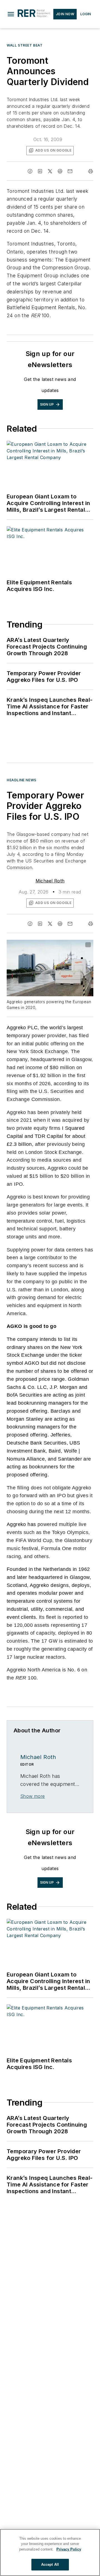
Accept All (50, 2565)
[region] (50, 2552)
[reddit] (60, 171)
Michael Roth (50, 881)
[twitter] (50, 171)
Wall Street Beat (25, 45)
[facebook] (30, 171)
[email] (70, 171)
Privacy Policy (69, 2549)
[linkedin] (40, 171)
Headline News (22, 780)
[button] (11, 14)
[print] (91, 171)
